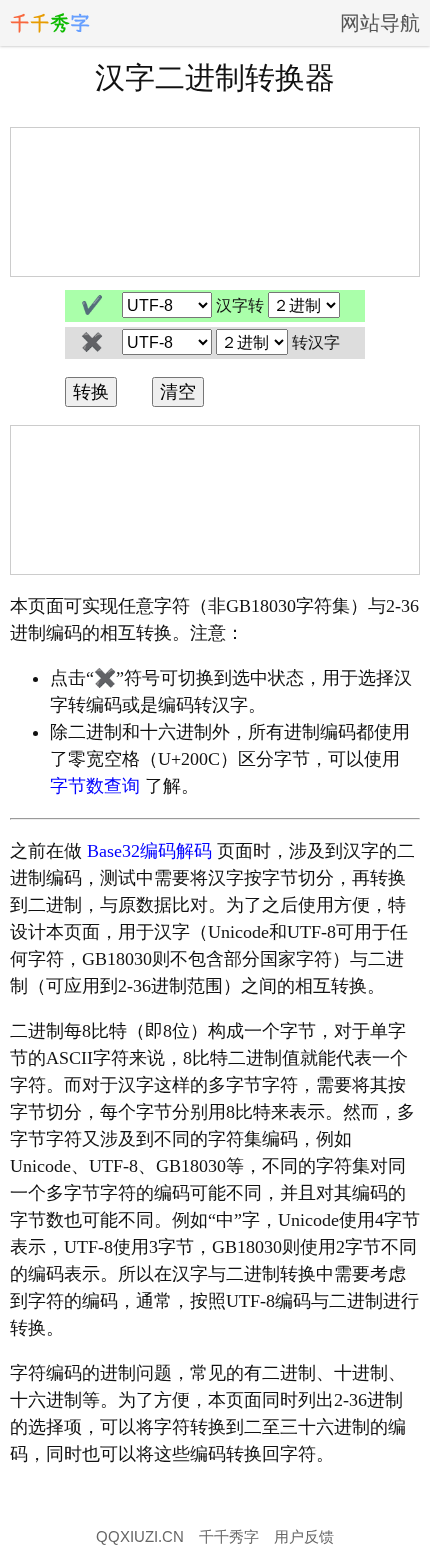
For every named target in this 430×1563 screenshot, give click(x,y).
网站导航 (380, 23)
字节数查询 (95, 786)
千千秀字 (229, 1536)
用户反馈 (304, 1536)
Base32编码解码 (149, 851)
